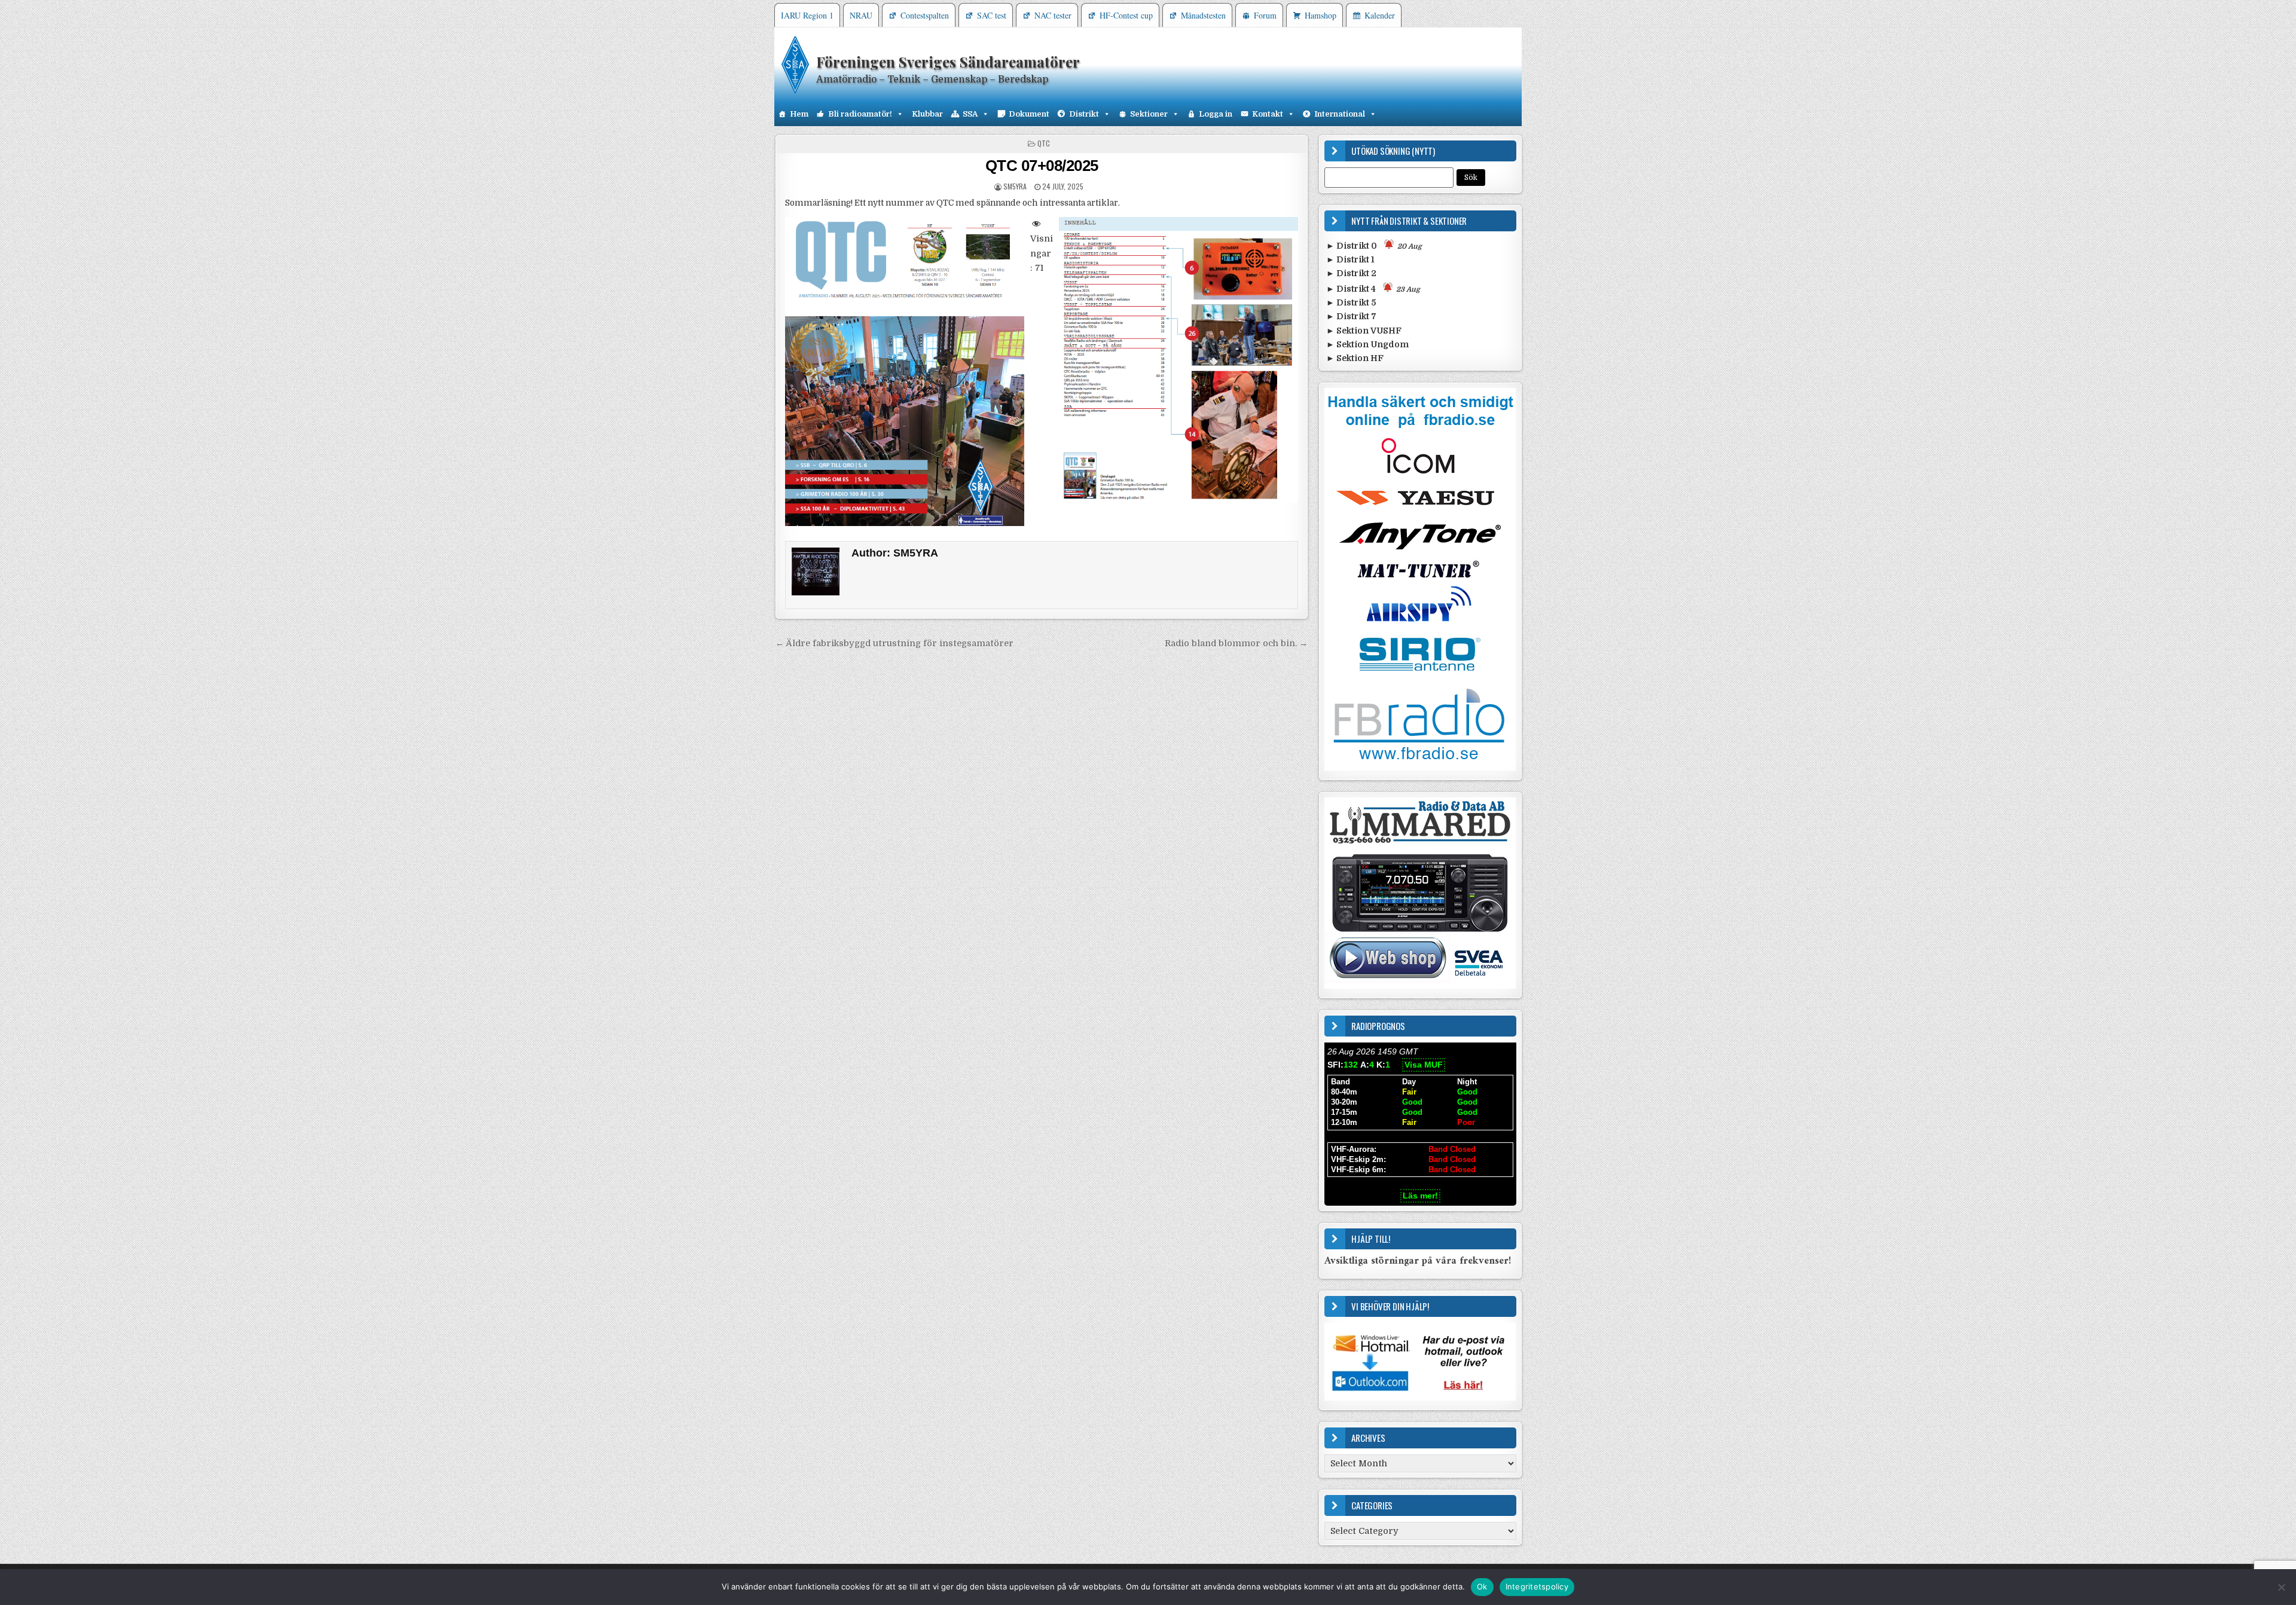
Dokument (1029, 114)
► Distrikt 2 (1351, 273)
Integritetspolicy (1537, 1586)
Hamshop (1320, 15)
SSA (970, 114)
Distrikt (1084, 114)
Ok (1482, 1586)
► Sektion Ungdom (1367, 344)
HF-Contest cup (1126, 15)
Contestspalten (925, 15)
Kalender (1380, 15)
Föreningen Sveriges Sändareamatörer (948, 62)
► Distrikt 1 (1350, 259)
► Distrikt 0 (1374, 246)
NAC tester (1053, 15)
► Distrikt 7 (1351, 316)
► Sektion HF (1355, 358)
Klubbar (927, 114)
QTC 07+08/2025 (1042, 166)
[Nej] (2281, 1587)
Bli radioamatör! (860, 114)
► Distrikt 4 (1373, 289)
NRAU (861, 15)
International (1340, 114)
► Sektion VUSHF (1364, 331)
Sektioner (1149, 114)
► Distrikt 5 (1351, 302)
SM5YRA (1015, 186)
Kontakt (1268, 114)
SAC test (992, 15)
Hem (799, 114)
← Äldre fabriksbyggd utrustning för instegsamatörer (894, 643)
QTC (1044, 143)
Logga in (1216, 114)
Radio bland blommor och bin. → (1236, 643)
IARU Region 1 (807, 15)
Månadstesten (1203, 15)
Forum (1265, 15)
